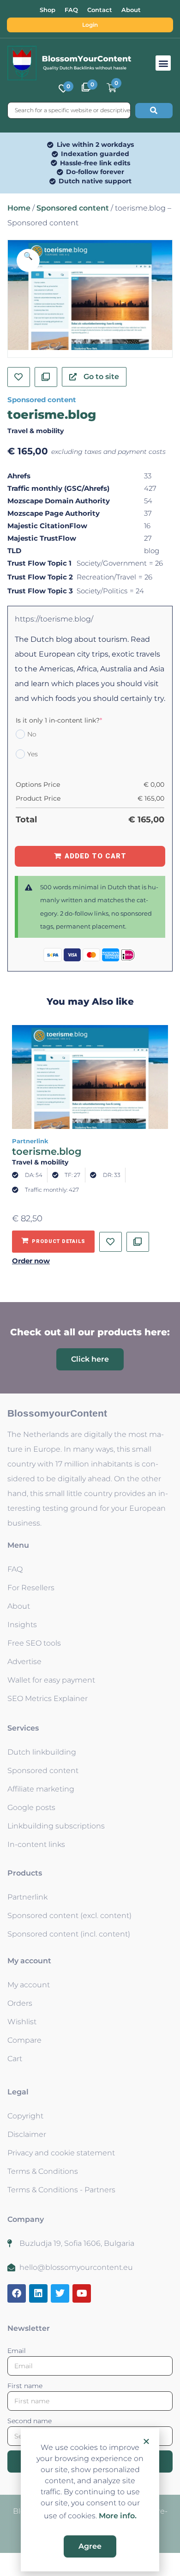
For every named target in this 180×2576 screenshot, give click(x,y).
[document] (90, 1288)
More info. (118, 2516)
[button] (146, 2441)
